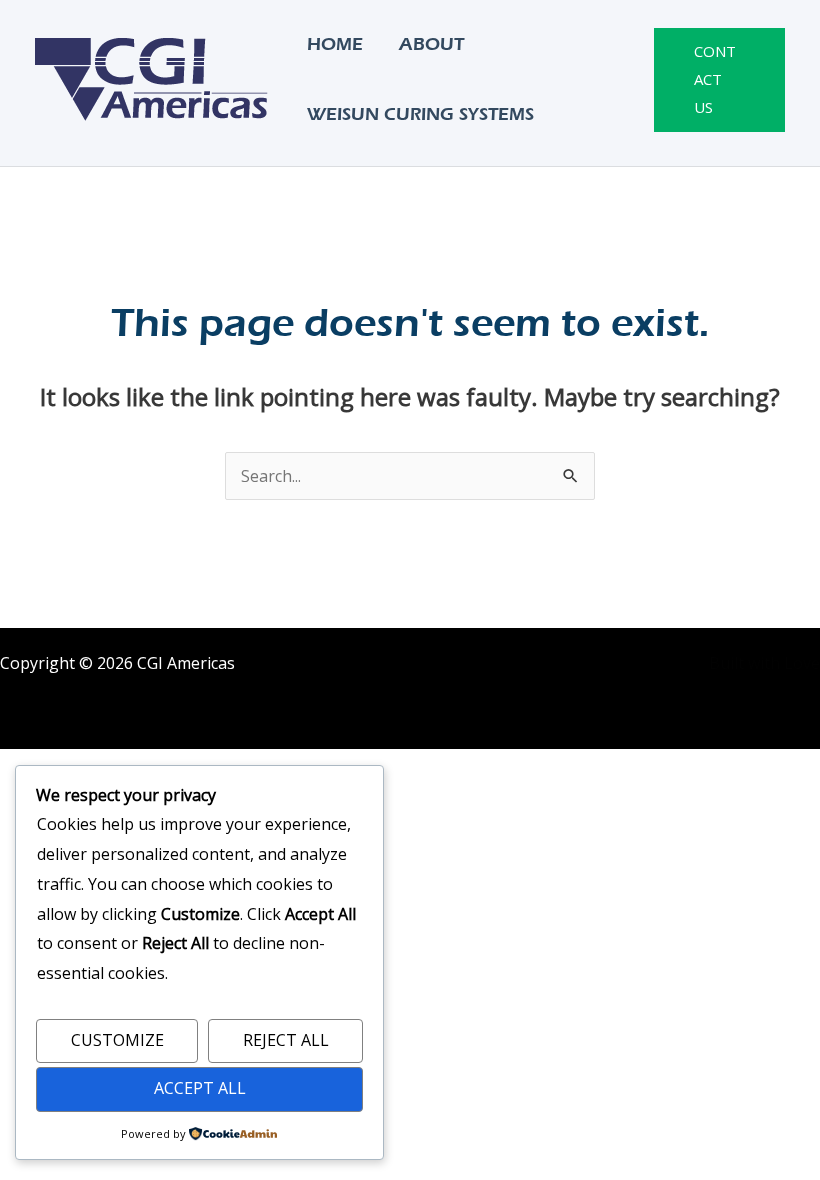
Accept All (200, 1088)
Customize (117, 1040)
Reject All (286, 1040)
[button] (719, 80)
